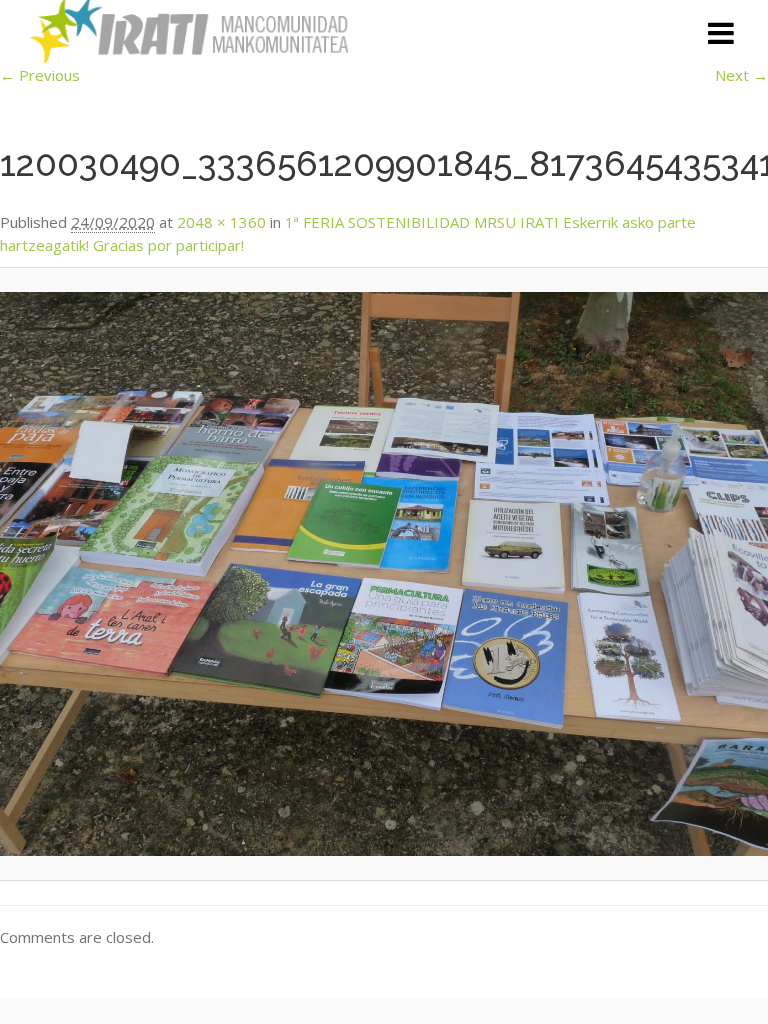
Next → (741, 75)
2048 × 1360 (221, 222)
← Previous (40, 75)
